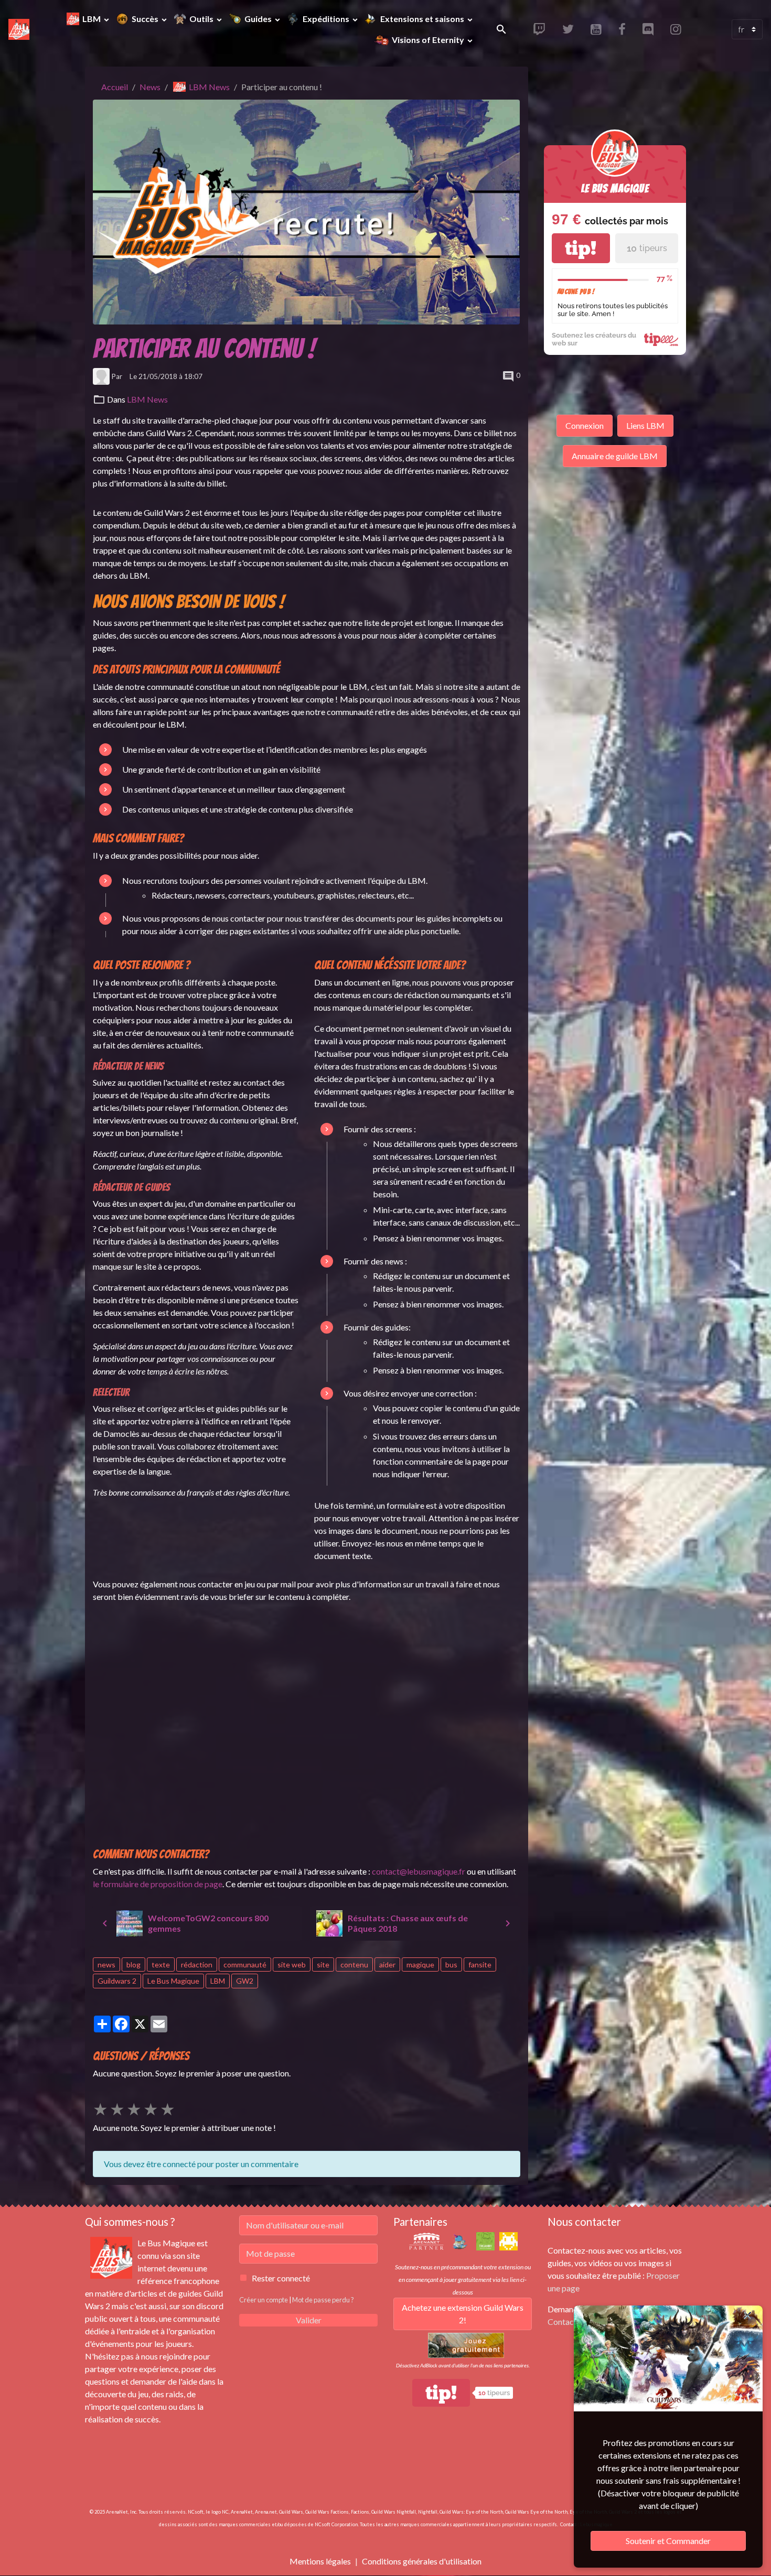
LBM (92, 19)
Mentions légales (320, 2561)
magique (420, 1965)
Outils (202, 19)
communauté (245, 1965)
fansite (480, 1965)
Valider (309, 2320)
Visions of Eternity (428, 40)
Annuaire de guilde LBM (615, 456)
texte (161, 1965)
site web (292, 1965)
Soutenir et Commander (668, 2541)
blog (133, 1965)
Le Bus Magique (173, 1981)
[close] (747, 2315)
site (323, 1965)
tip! (581, 248)
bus (451, 1965)
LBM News (209, 87)
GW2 (245, 1981)
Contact (562, 2321)
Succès (146, 19)
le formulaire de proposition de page (158, 1884)
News (150, 87)
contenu (354, 1965)
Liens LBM (645, 425)
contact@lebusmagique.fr (419, 1871)
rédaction (197, 1965)
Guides (259, 19)
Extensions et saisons (423, 19)
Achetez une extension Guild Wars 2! (463, 2314)
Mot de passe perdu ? (323, 2300)
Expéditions (327, 19)
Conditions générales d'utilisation (422, 2561)
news (106, 1965)
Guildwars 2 (117, 1981)
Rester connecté (281, 2278)
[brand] (20, 29)
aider (387, 1965)
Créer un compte (264, 2300)
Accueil (115, 87)
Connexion (585, 425)
